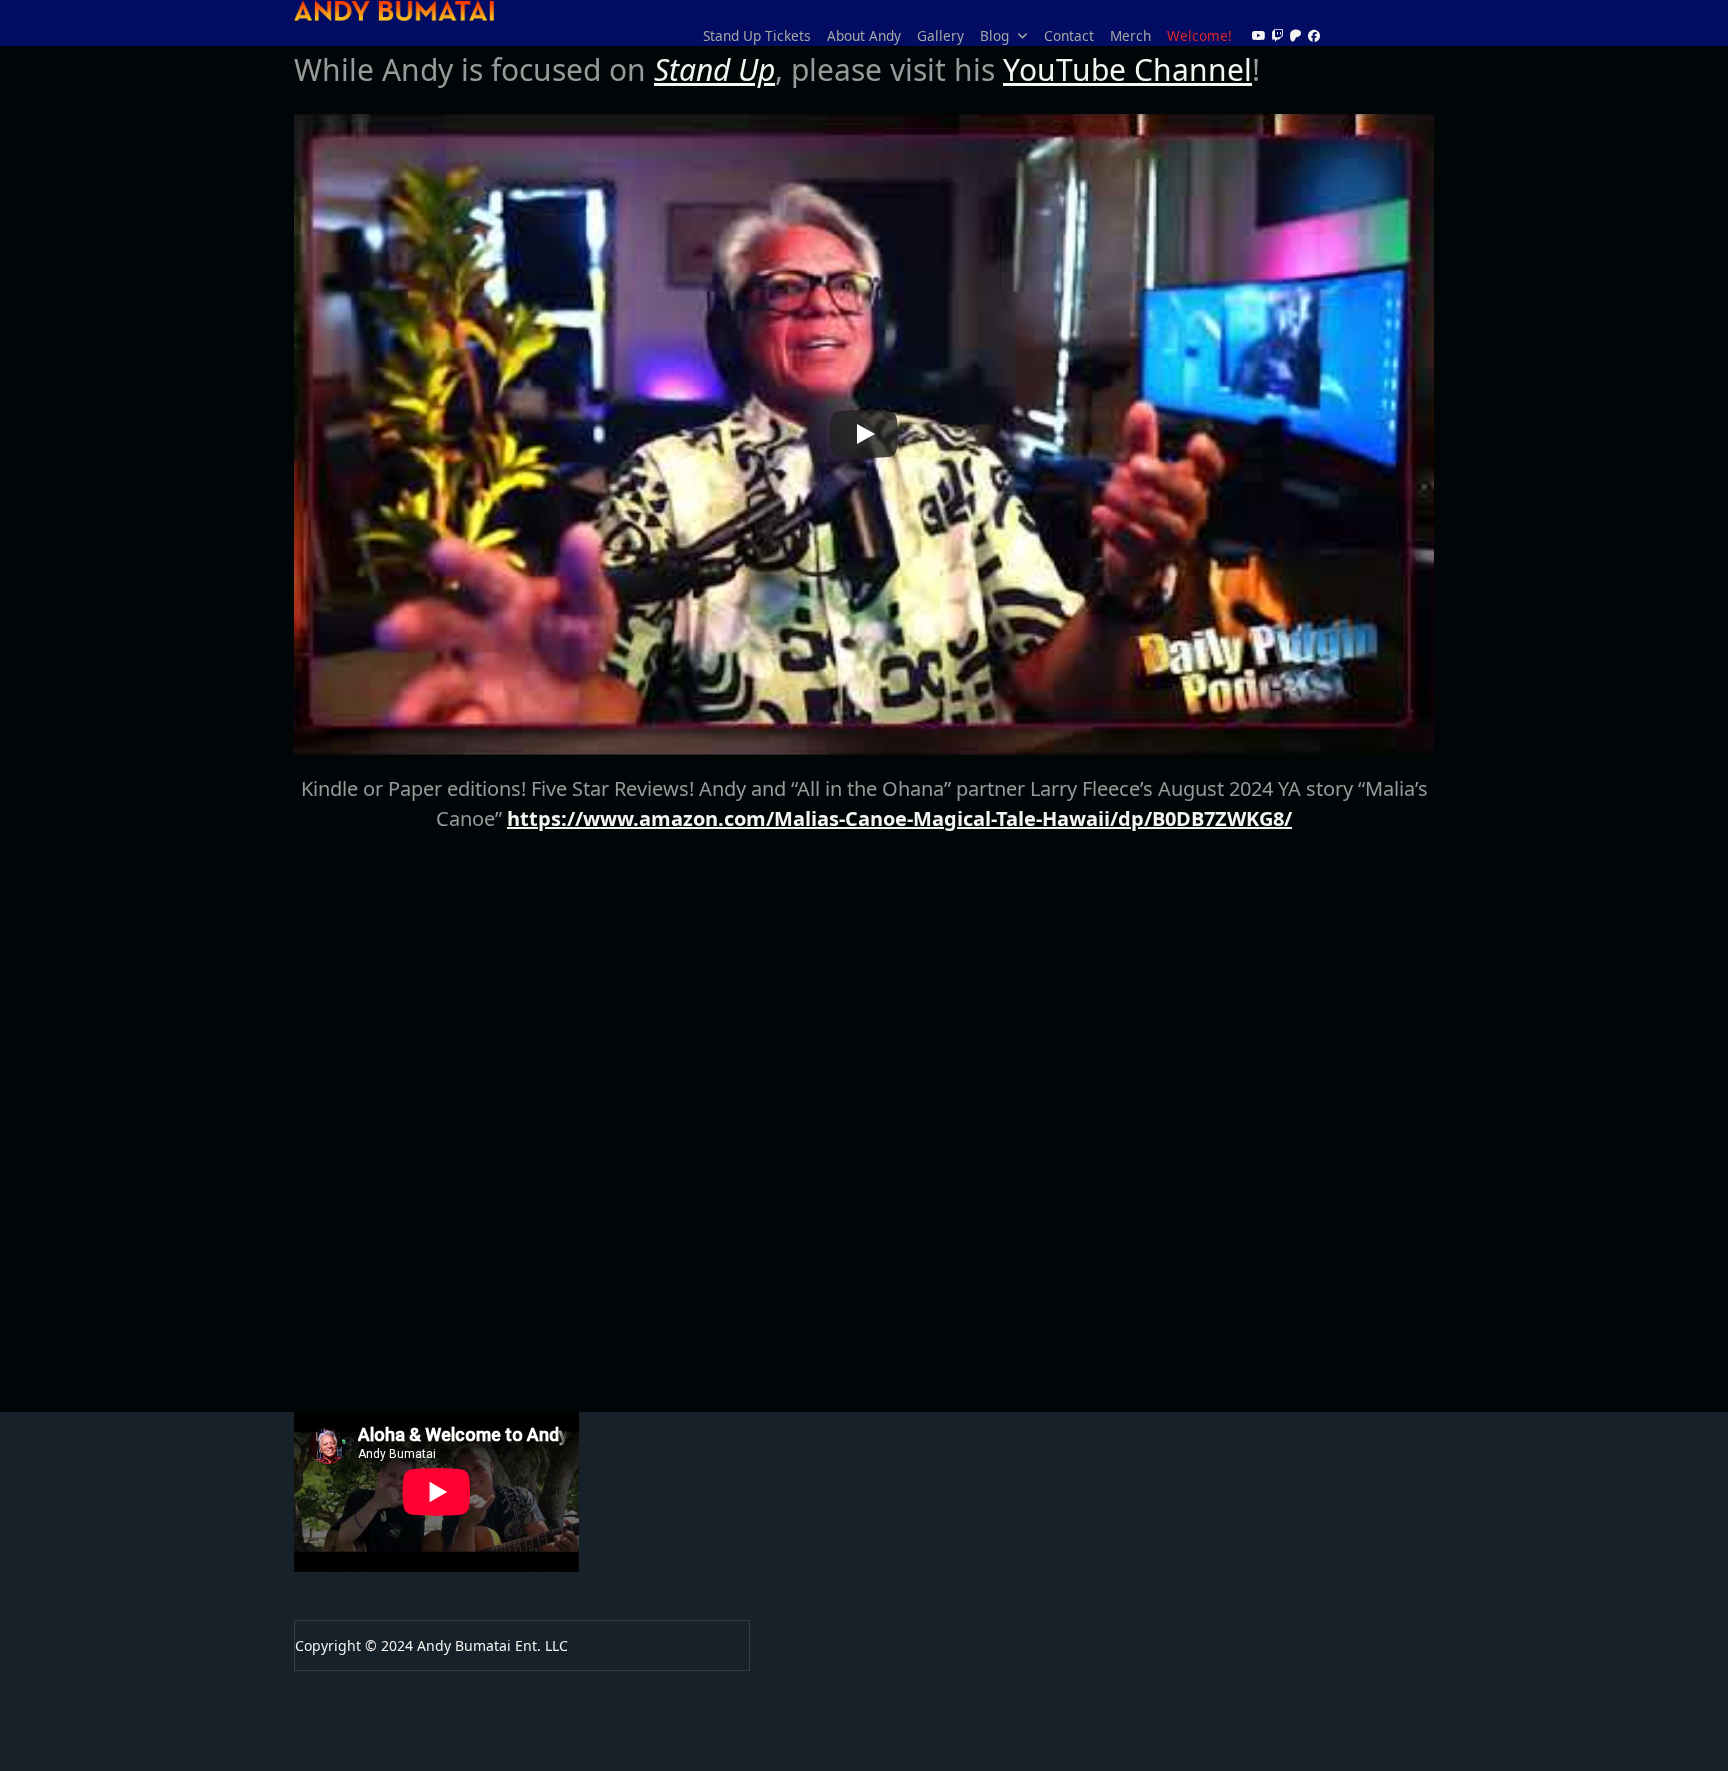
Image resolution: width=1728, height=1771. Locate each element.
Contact (1069, 35)
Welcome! (1199, 35)
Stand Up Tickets (757, 35)
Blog (994, 35)
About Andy (864, 35)
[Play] (864, 434)
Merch (1130, 35)
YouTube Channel (1127, 69)
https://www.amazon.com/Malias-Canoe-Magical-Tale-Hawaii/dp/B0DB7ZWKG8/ (899, 818)
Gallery (940, 35)
